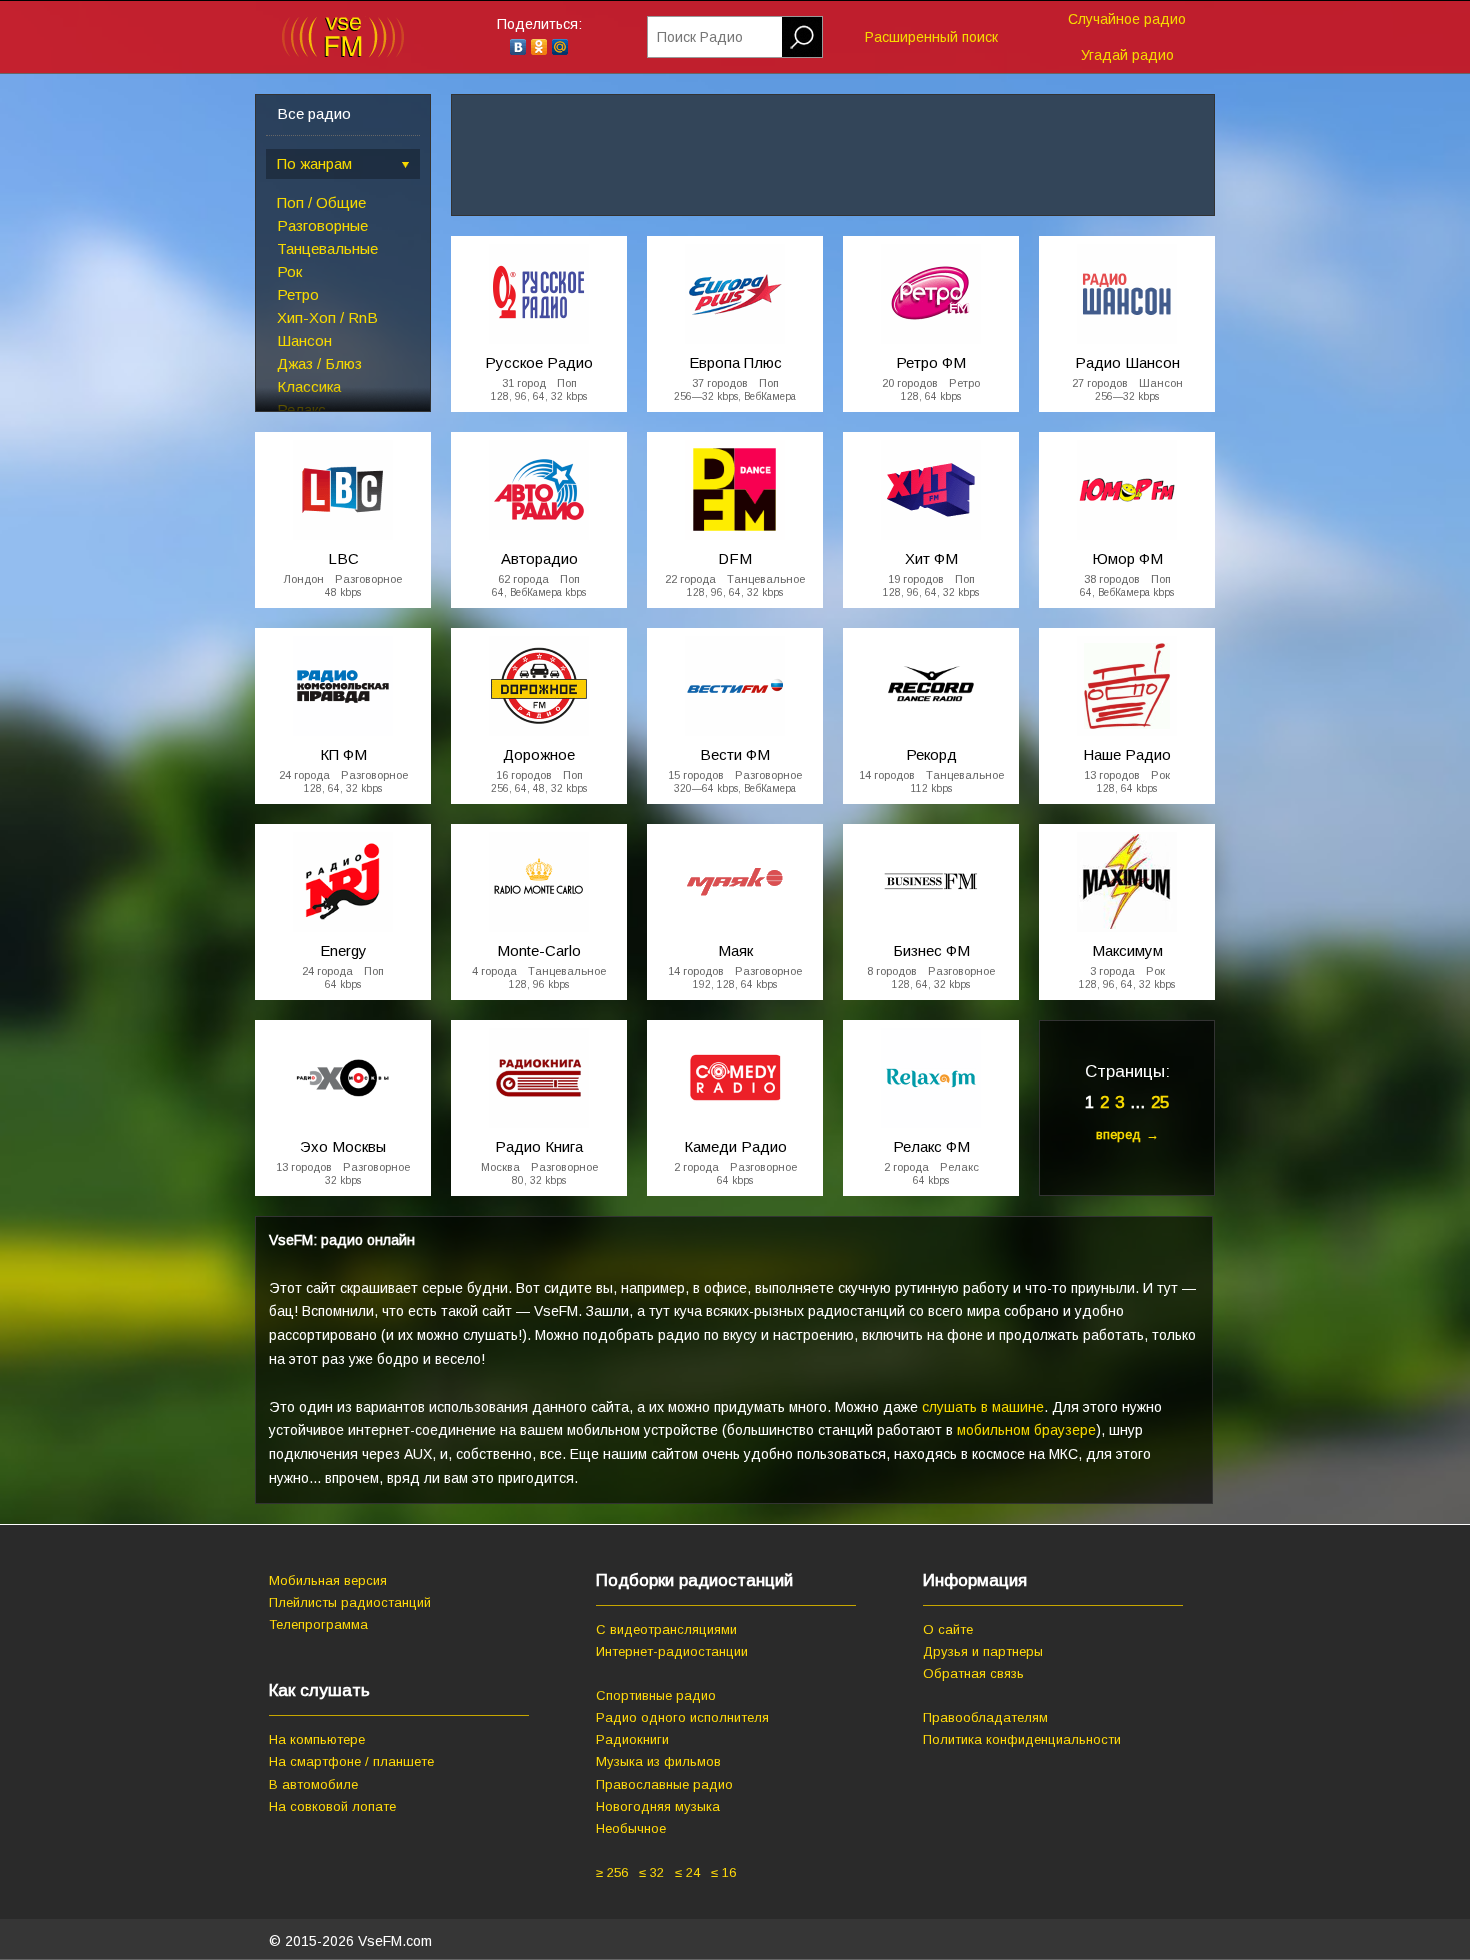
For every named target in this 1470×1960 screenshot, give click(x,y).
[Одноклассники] (539, 47)
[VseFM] (343, 53)
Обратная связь (973, 1673)
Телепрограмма (318, 1624)
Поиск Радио (700, 37)
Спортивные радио (656, 1695)
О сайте (948, 1629)
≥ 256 (612, 1872)
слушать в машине (983, 1407)
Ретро (298, 294)
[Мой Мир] (560, 47)
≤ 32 (651, 1872)
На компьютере (317, 1739)
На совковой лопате (332, 1806)
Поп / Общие (321, 202)
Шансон (304, 340)
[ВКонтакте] (518, 47)
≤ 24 (687, 1872)
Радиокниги (632, 1739)
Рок (289, 271)
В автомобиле (313, 1784)
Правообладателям (985, 1717)
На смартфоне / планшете (351, 1761)
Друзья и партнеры (983, 1651)
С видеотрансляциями (666, 1629)
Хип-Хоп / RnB (327, 317)
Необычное (631, 1828)
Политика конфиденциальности (1022, 1739)
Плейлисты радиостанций (350, 1602)
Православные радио (664, 1784)
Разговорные (322, 225)
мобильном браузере (1026, 1430)
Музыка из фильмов (658, 1761)
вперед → (1127, 1134)
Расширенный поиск (931, 37)
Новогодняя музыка (658, 1806)
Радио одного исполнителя (682, 1717)
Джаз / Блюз (319, 363)
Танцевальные (327, 248)
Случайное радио (1127, 19)
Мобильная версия (328, 1580)
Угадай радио (1127, 55)
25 (1160, 1102)
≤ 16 (723, 1872)
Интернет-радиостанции (672, 1651)
